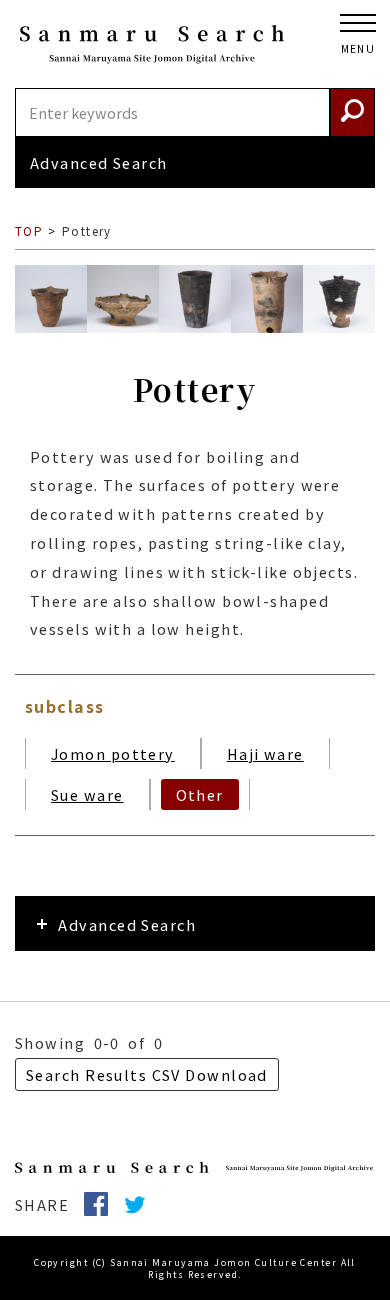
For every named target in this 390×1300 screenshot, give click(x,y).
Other (200, 794)
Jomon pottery (113, 753)
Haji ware (265, 753)
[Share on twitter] (142, 1204)
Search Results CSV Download (147, 1074)
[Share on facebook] (103, 1204)
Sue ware (87, 794)
